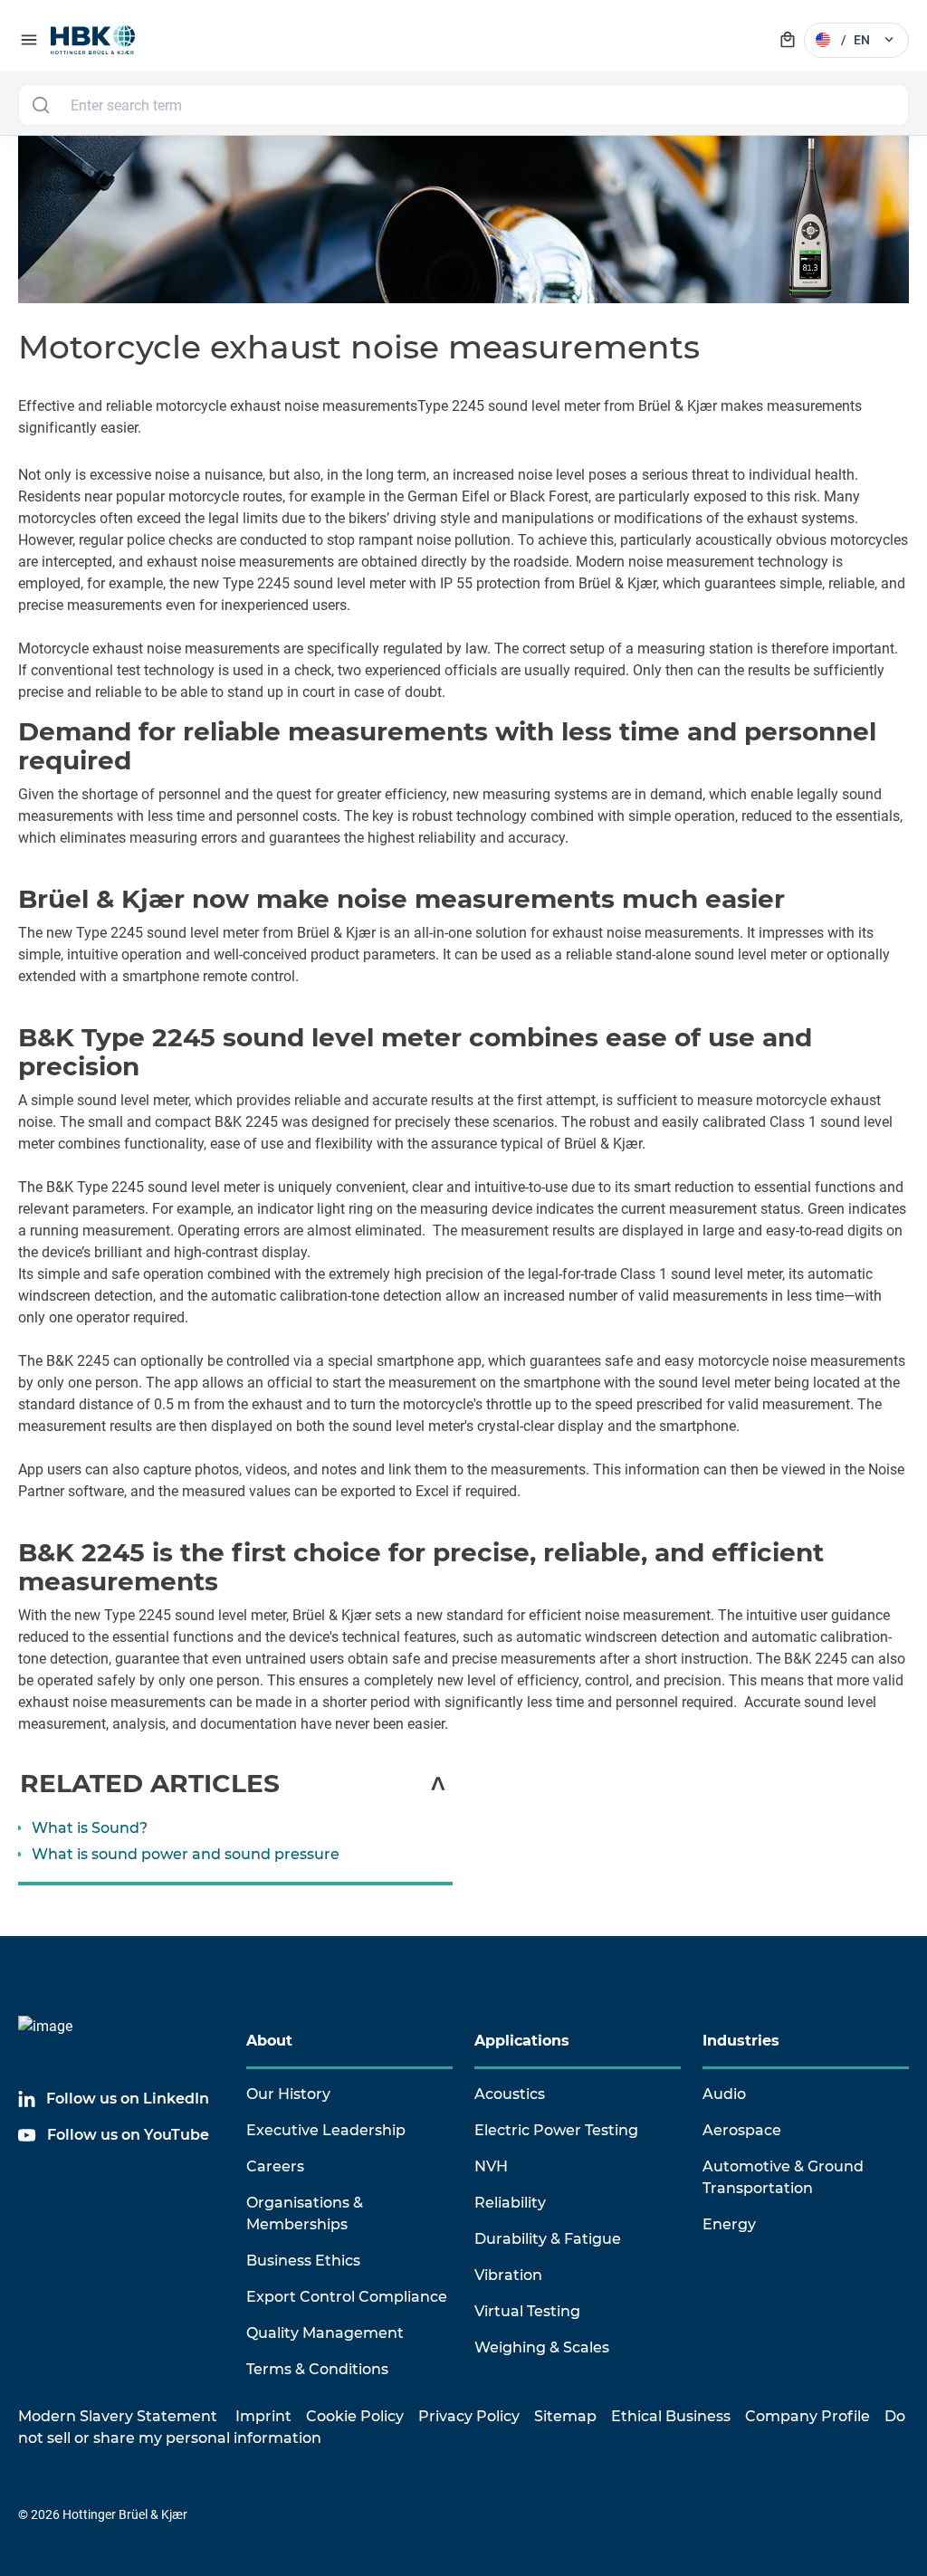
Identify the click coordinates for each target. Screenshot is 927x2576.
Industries (741, 2041)
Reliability (510, 2203)
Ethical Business (671, 2416)
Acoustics (510, 2094)
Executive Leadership (326, 2130)
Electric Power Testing (556, 2130)
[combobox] (463, 105)
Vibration (508, 2275)
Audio (724, 2094)
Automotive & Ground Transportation (783, 2177)
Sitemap (565, 2416)
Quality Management (325, 2333)
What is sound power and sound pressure (186, 1854)
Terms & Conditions (317, 2369)
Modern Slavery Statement (118, 2416)
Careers (275, 2166)
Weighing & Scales (542, 2347)
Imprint (263, 2416)
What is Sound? (90, 1828)
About (269, 2041)
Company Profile (808, 2416)
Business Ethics (303, 2261)
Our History (288, 2094)
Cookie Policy (355, 2416)
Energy (729, 2224)
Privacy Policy (469, 2416)
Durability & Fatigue (548, 2239)
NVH (491, 2166)
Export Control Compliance (347, 2297)
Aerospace (742, 2130)
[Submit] (40, 105)
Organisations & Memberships (305, 2213)
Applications (522, 2041)
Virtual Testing (527, 2311)
